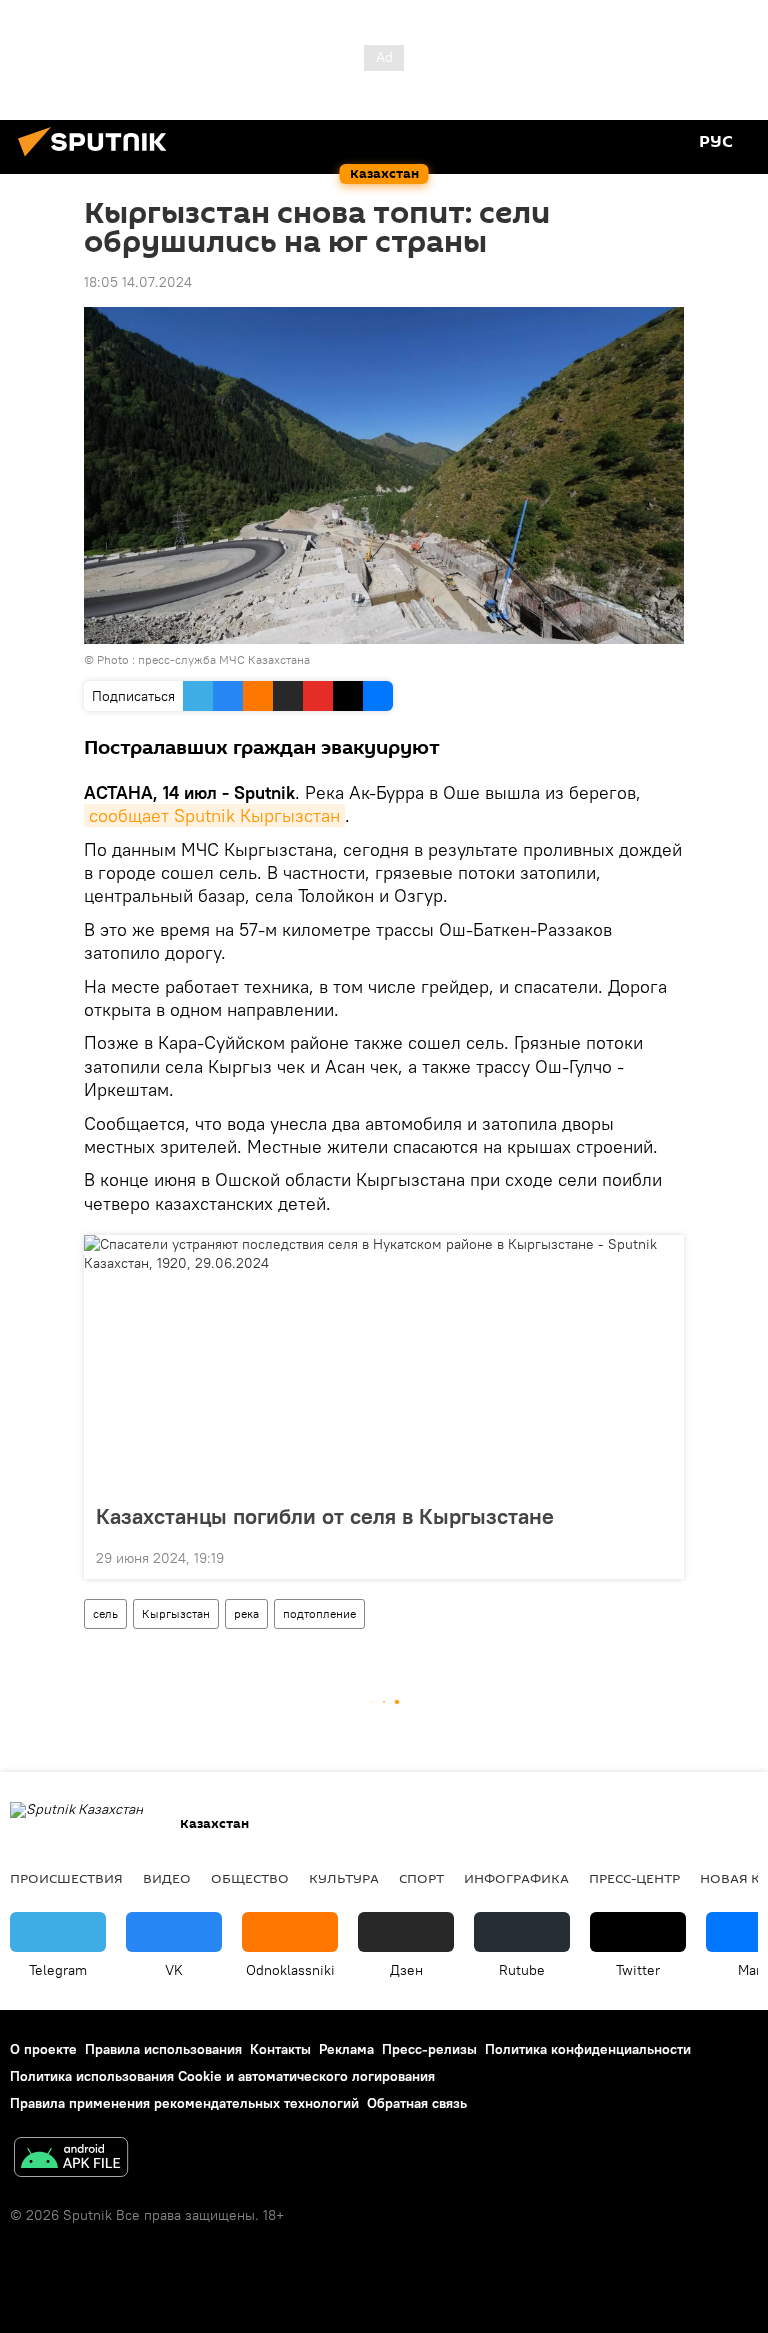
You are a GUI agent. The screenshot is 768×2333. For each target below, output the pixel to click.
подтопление (319, 1613)
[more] (661, 1556)
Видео (167, 1878)
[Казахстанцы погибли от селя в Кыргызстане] (384, 1363)
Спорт (421, 1878)
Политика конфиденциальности (588, 2049)
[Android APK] (71, 2159)
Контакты (280, 2049)
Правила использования (163, 2049)
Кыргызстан (176, 1613)
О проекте (43, 2049)
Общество (250, 1878)
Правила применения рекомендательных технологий (184, 2103)
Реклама (346, 2049)
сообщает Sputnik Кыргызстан (214, 815)
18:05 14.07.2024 (138, 282)
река (246, 1613)
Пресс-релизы (429, 2049)
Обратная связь (417, 2103)
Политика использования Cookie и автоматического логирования (222, 2076)
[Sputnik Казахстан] (98, 159)
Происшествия (66, 1878)
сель (105, 1613)
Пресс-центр (634, 1878)
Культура (344, 1878)
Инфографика (516, 1878)
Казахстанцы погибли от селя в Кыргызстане (325, 1516)
